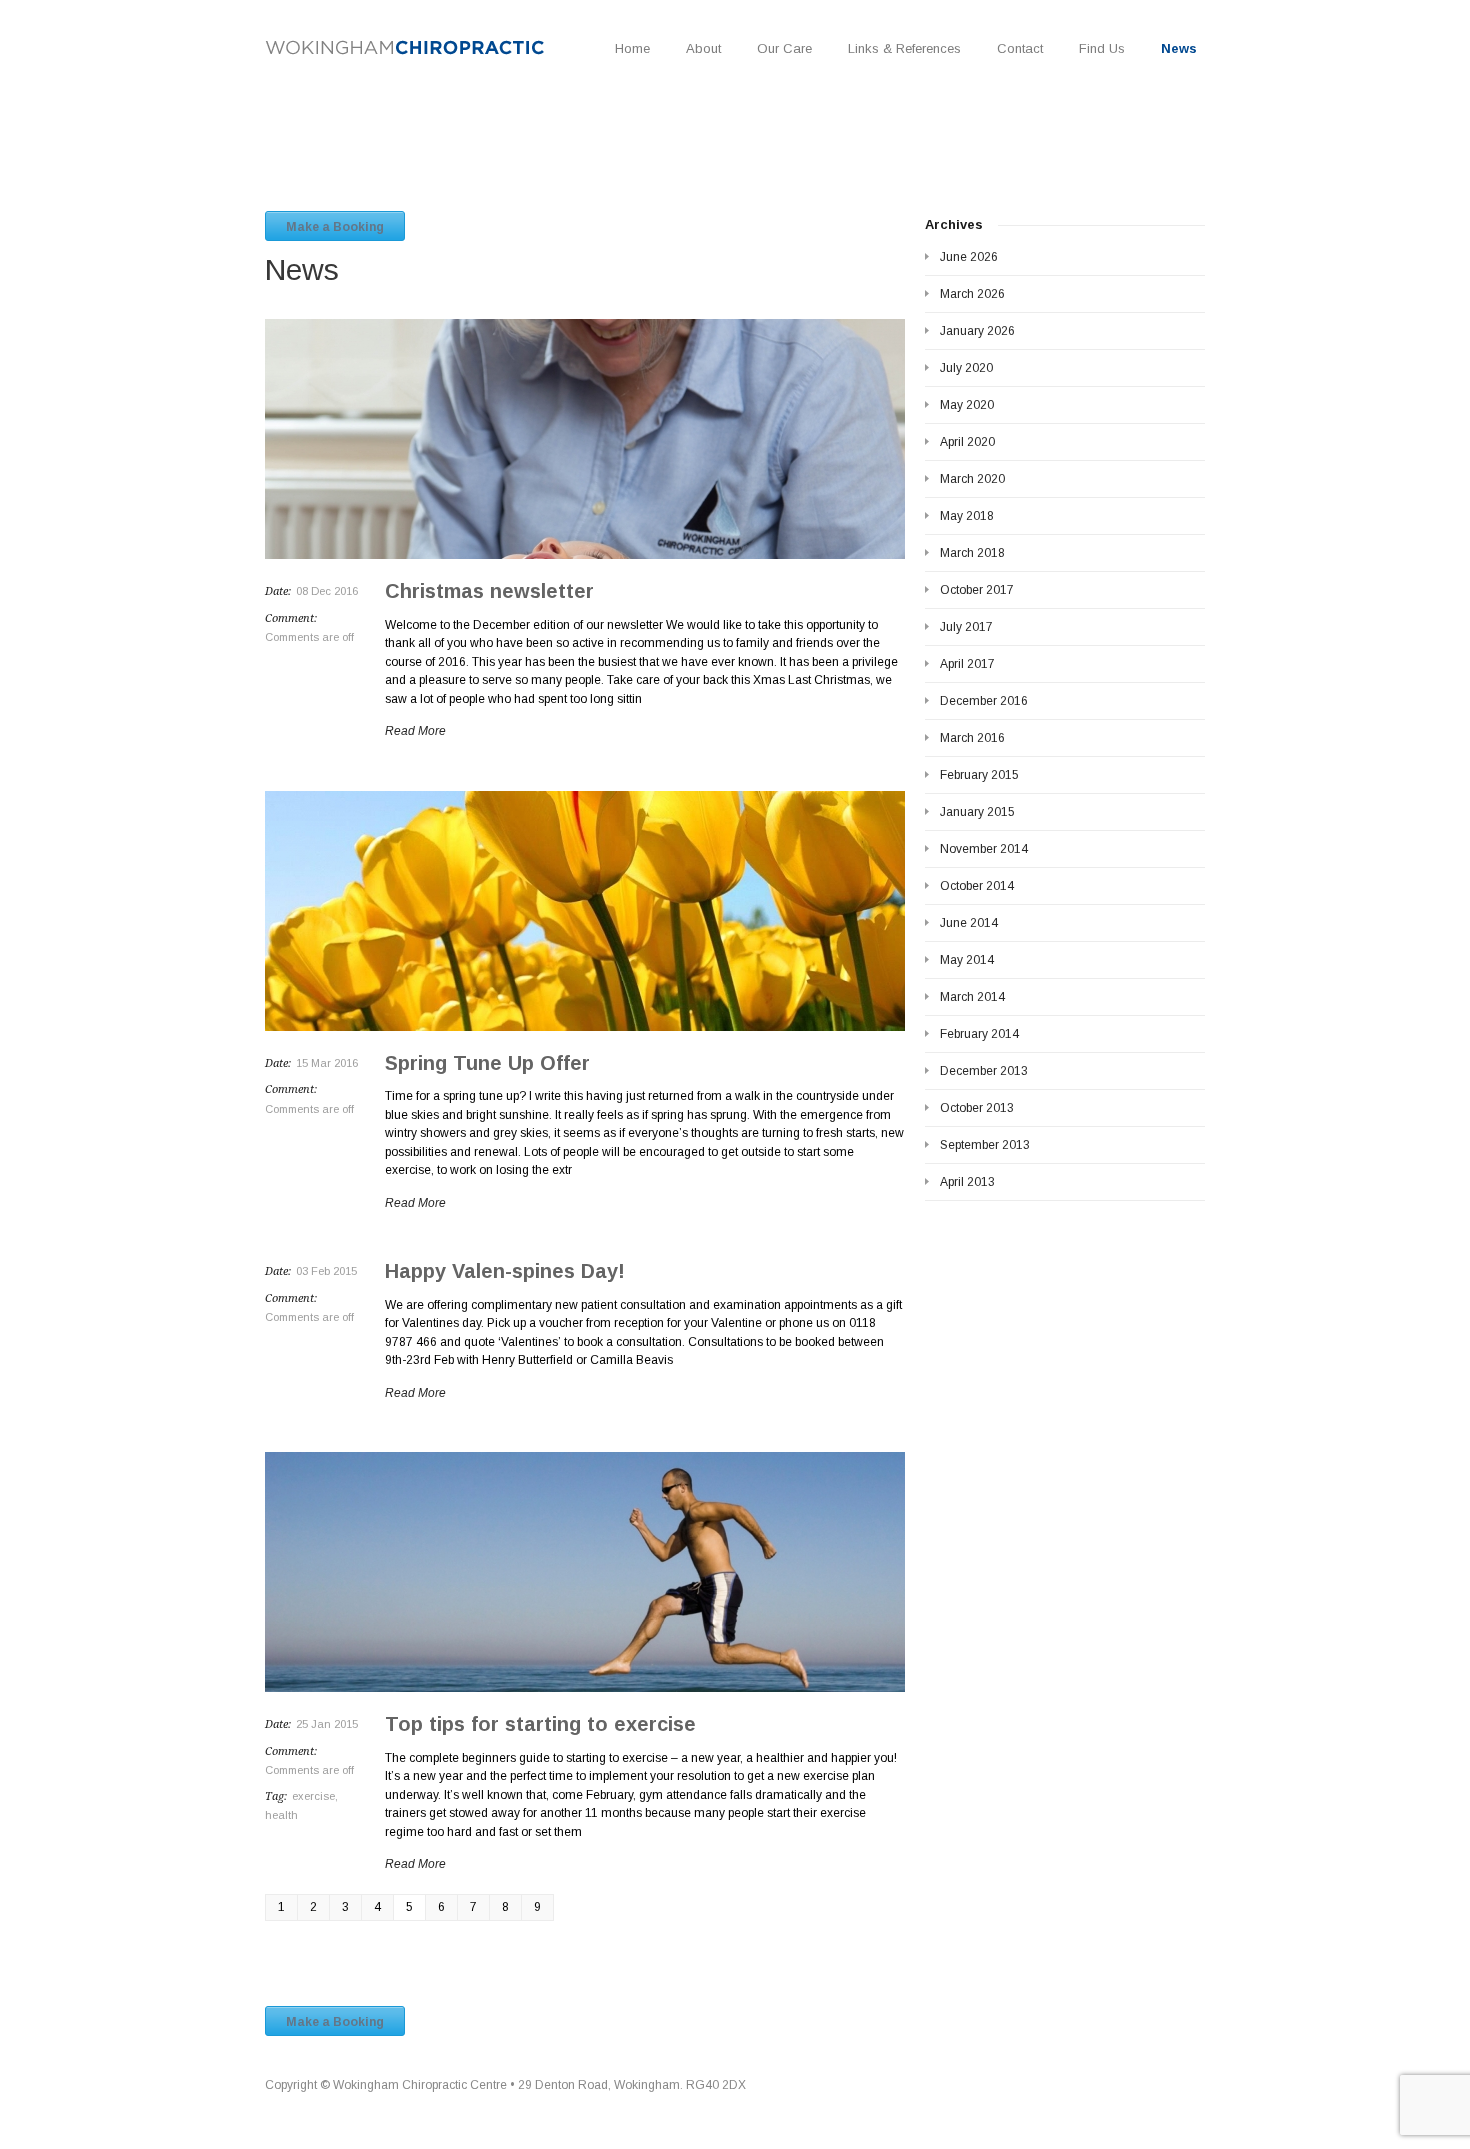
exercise (313, 1796)
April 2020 (967, 442)
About (703, 48)
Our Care (784, 48)
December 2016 (984, 701)
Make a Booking (335, 227)
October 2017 (977, 590)
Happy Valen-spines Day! (505, 1271)
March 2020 (972, 479)
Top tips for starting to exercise (540, 1724)
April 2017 (967, 664)
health (281, 1815)
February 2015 (979, 775)
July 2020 (966, 368)
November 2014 (984, 849)
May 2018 (967, 516)
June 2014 (969, 923)
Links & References (904, 48)
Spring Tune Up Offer (487, 1063)
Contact (1020, 48)
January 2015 (977, 812)
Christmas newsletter (489, 591)
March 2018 (972, 553)
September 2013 (985, 1145)
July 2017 (966, 627)
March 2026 (972, 294)
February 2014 (979, 1034)
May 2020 (967, 405)
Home (632, 48)
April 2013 (967, 1182)
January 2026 (977, 331)
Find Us (1102, 48)
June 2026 (969, 257)
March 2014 (972, 997)
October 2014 (977, 886)
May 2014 (967, 960)
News (1179, 48)
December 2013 (984, 1071)
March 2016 (972, 738)
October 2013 (977, 1108)
